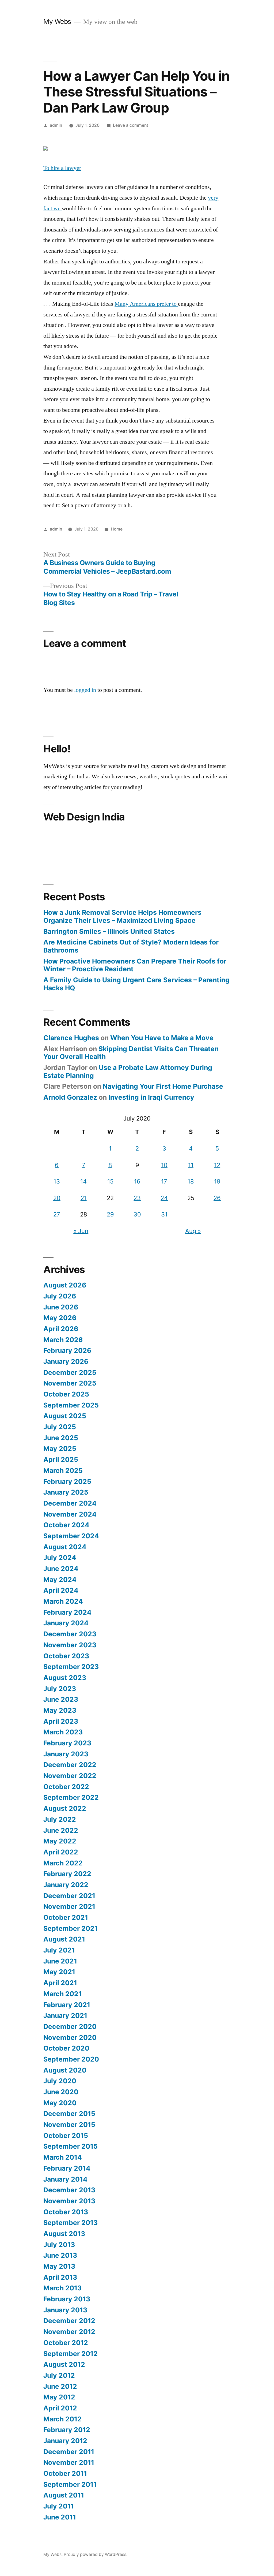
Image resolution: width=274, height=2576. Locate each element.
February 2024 (67, 1612)
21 (84, 1198)
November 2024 (70, 1514)
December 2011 (69, 2452)
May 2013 (59, 2266)
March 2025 (63, 1470)
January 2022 (66, 1885)
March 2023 (63, 1732)
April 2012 (60, 2408)
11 (191, 1165)
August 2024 (65, 1547)
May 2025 (60, 1448)
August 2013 (64, 2234)
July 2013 (59, 2245)
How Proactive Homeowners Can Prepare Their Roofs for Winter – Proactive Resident (135, 965)
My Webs (57, 21)
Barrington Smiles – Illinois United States (109, 931)
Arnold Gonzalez (70, 1097)
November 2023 (70, 1645)
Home (117, 529)
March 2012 (62, 2419)
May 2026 (60, 1318)
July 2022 (60, 1819)
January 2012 (65, 2441)
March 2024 (63, 1601)
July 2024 (60, 1558)
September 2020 (71, 2059)
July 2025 (60, 1427)
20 (57, 1198)
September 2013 (71, 2223)
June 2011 (60, 2517)
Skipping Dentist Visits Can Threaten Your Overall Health (131, 1053)
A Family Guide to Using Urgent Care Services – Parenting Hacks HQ (136, 984)
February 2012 (67, 2430)
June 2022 (61, 1830)
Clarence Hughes (71, 1038)
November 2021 (69, 1906)
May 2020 (60, 2103)
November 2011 (69, 2462)
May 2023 (60, 1710)
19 (217, 1181)
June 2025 (61, 1438)
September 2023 (71, 1667)
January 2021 (65, 2015)
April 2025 (61, 1459)
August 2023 (65, 1678)
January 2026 (66, 1361)
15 (110, 1181)
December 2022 (70, 1765)
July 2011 (59, 2506)
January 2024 (66, 1623)
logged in (85, 690)
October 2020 (66, 2048)
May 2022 (60, 1841)
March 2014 (63, 2157)
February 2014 (67, 2168)
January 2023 (66, 1754)
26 (217, 1198)
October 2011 (65, 2473)
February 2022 (67, 1874)
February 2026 (67, 1350)
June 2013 (60, 2255)
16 (137, 1181)
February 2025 (67, 1481)
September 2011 (70, 2484)
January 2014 (65, 2179)
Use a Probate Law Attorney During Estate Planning (128, 1072)
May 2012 (59, 2397)
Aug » (193, 1231)
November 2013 (69, 2201)
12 (217, 1165)
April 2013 (60, 2277)
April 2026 (61, 1329)
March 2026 (63, 1340)
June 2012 (60, 2386)
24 (164, 1198)
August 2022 (65, 1808)
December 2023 (70, 1634)
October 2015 (66, 2136)
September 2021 (71, 1928)
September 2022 (71, 1797)
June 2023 (61, 1699)
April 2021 (60, 1983)
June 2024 (61, 1569)
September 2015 (71, 2146)
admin (56, 125)
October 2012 (66, 2343)
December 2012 (69, 2321)
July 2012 (59, 2375)
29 (110, 1214)
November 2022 (70, 1776)
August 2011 (64, 2495)
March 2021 (62, 1994)
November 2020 (70, 2037)
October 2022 (66, 1787)
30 (137, 1214)
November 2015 (69, 2125)
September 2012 (71, 2354)
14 (83, 1181)
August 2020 (65, 2070)
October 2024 (66, 1525)
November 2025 (70, 1383)
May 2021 (59, 1972)
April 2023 (61, 1721)
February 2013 (67, 2299)
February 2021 (67, 2005)
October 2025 (66, 1394)
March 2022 (63, 1863)
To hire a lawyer (62, 168)
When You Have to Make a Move (162, 1038)
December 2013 (69, 2190)
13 (57, 1181)
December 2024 (70, 1503)
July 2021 (59, 1950)
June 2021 (60, 1961)
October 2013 (66, 2212)
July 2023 (60, 1689)
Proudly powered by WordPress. (96, 2554)
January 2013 (65, 2310)
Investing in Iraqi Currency (151, 1097)
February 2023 (67, 1743)
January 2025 (66, 1492)
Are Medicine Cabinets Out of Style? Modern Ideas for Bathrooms (131, 946)
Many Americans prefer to (146, 304)
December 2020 (70, 2026)
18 (191, 1181)
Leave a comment (131, 125)
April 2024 (61, 1590)
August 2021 (64, 1939)
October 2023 (66, 1656)
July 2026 (60, 1296)
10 (164, 1165)
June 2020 (61, 2092)
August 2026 (65, 1285)
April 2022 (61, 1852)
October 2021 (66, 1917)
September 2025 (71, 1405)
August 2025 (65, 1416)
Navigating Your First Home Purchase (163, 1086)
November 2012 (69, 2332)
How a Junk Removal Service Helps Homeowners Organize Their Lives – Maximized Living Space (122, 916)
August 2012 (64, 2364)
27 (57, 1214)
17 (164, 1181)
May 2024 (60, 1580)
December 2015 (69, 2114)
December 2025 (70, 1372)
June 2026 (61, 1307)
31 (164, 1214)
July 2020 (60, 2081)
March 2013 (62, 2288)
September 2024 (71, 1536)
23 (137, 1198)
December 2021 (69, 1896)
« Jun (81, 1231)
